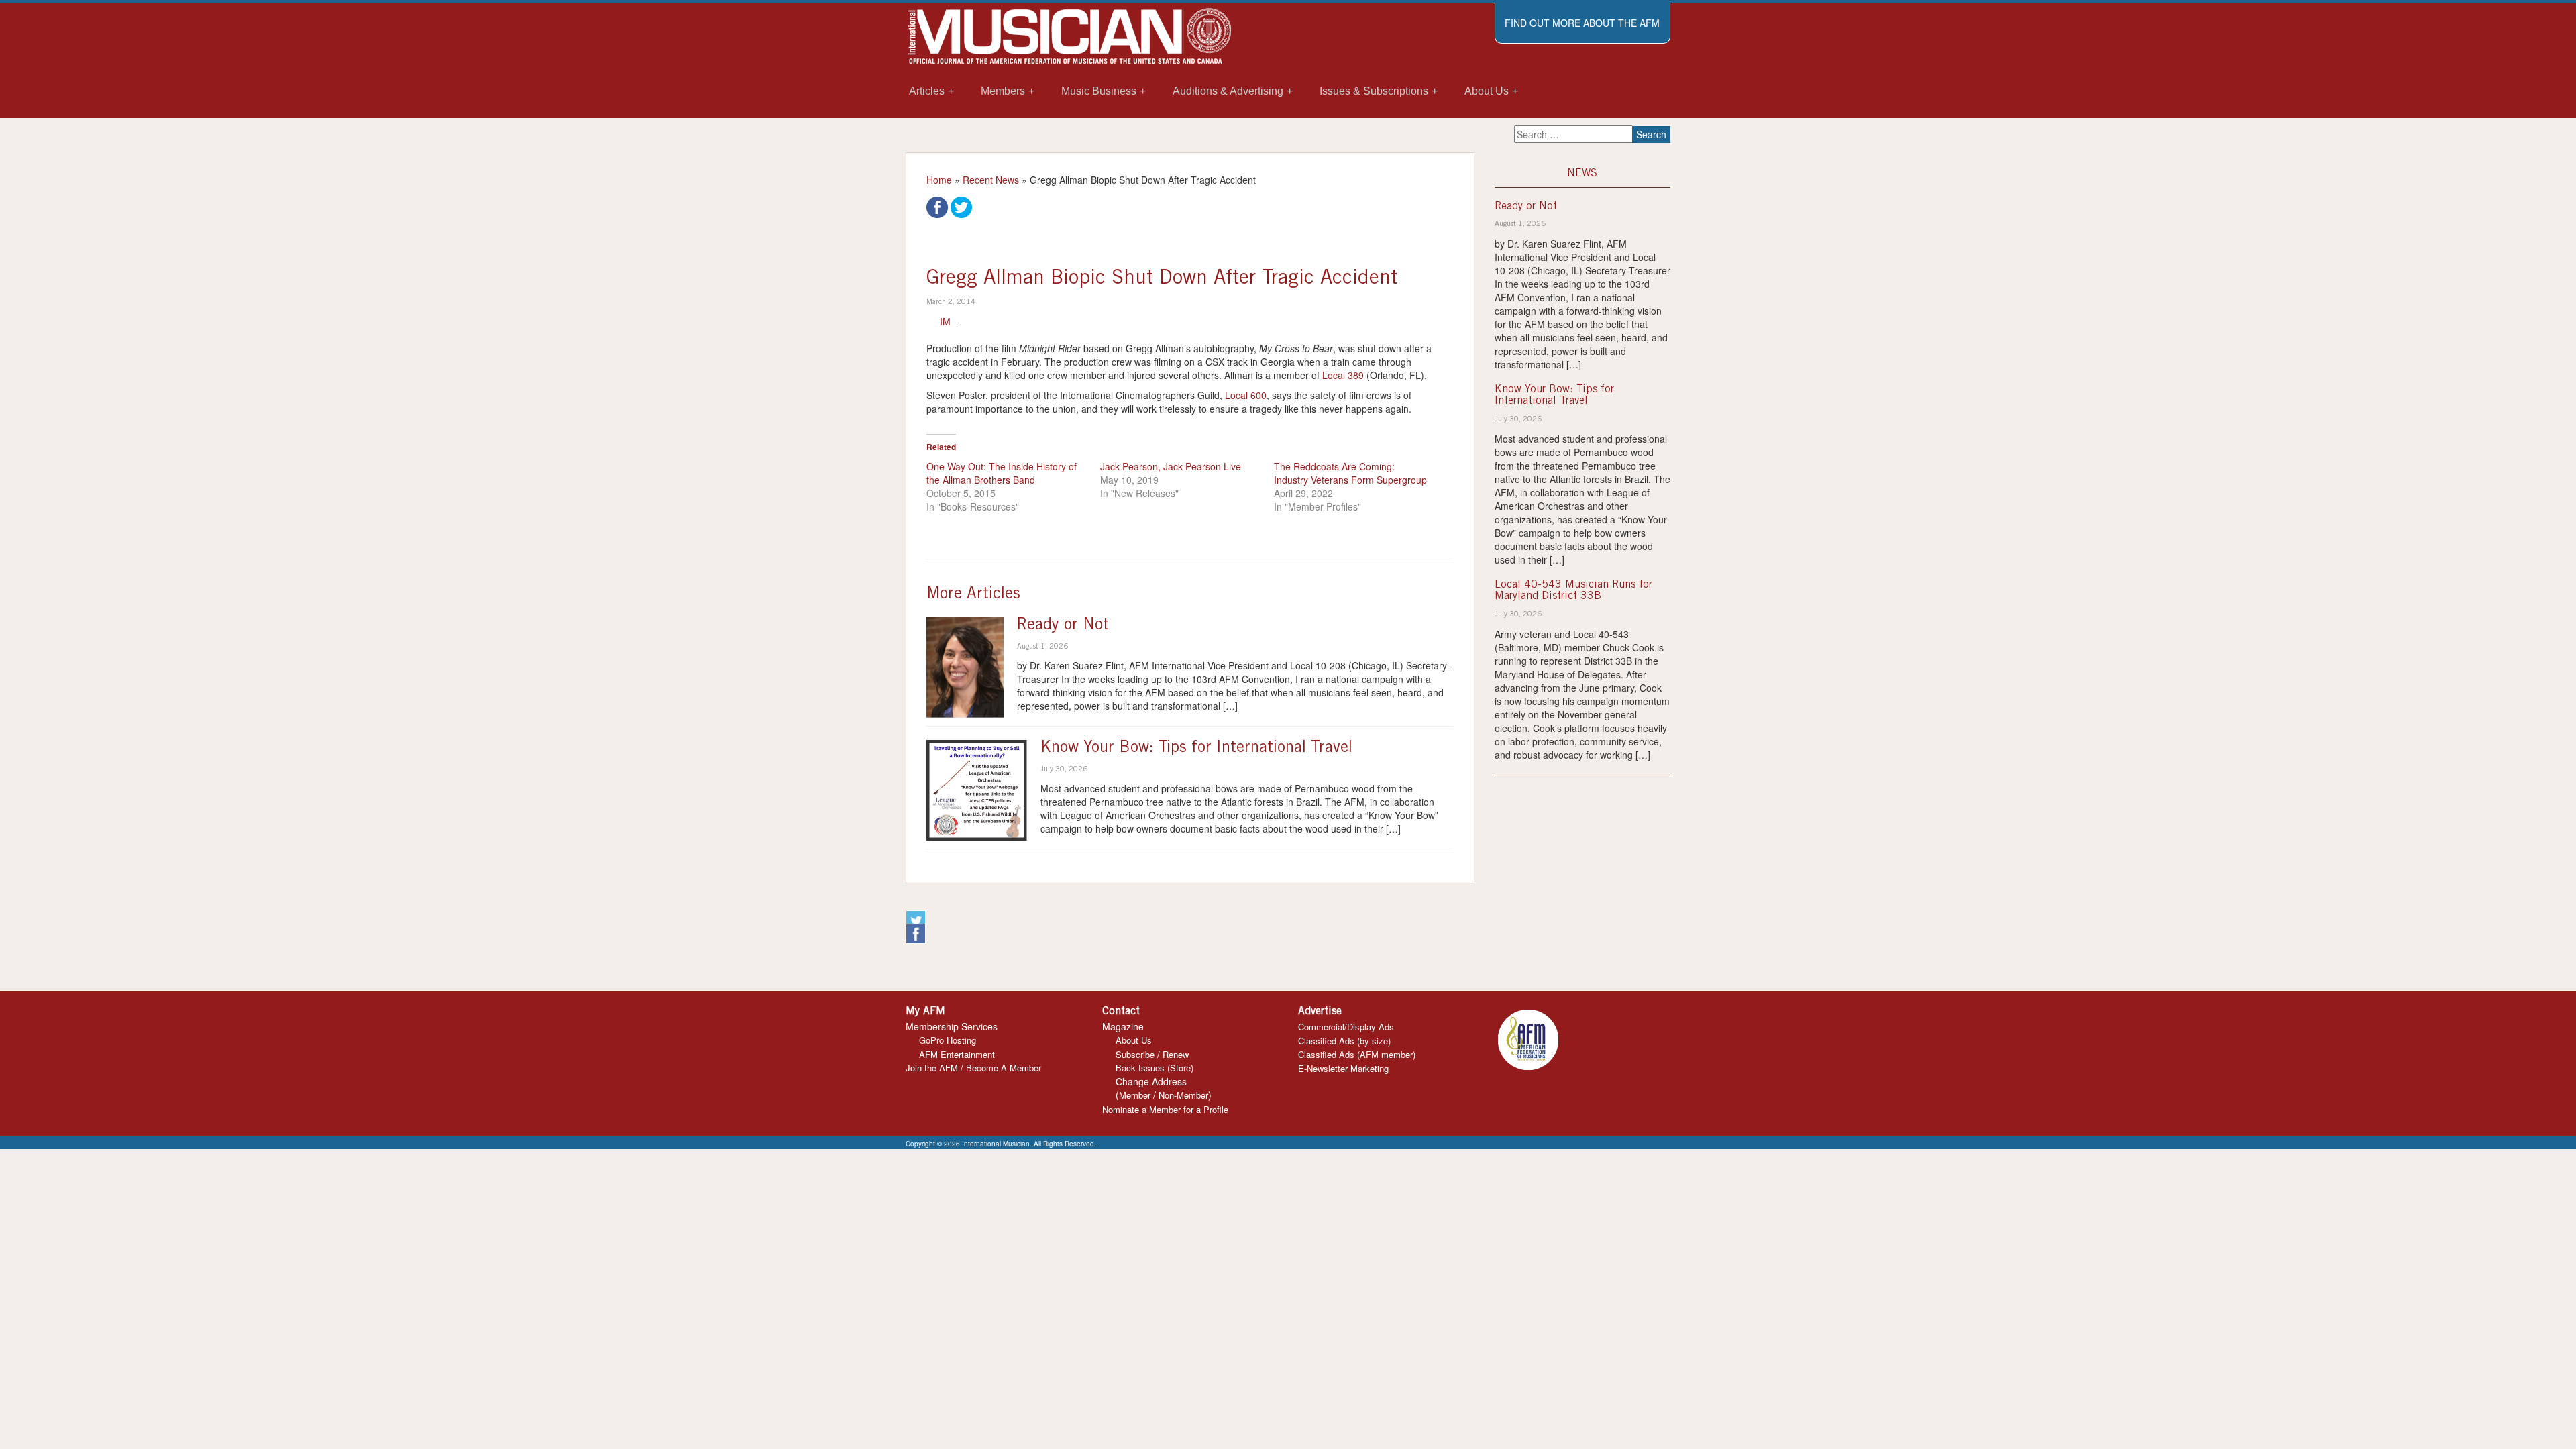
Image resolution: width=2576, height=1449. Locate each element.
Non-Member (1183, 1095)
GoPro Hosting (948, 1040)
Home (939, 180)
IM (945, 321)
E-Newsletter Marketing (1343, 1068)
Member (1135, 1095)
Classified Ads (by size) (1344, 1041)
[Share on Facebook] (937, 206)
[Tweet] (961, 206)
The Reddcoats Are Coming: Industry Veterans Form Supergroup (1350, 473)
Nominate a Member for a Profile (1165, 1109)
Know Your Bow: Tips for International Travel (1196, 749)
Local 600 (1246, 395)
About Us (1134, 1040)
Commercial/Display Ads (1346, 1027)
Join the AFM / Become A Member (973, 1068)
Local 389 (1343, 375)
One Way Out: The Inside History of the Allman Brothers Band (1002, 473)
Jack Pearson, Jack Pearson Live (1171, 466)
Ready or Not (1063, 626)
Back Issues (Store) (1155, 1068)
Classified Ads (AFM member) (1357, 1054)
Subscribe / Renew (1152, 1054)
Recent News (991, 180)
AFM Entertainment (957, 1054)
